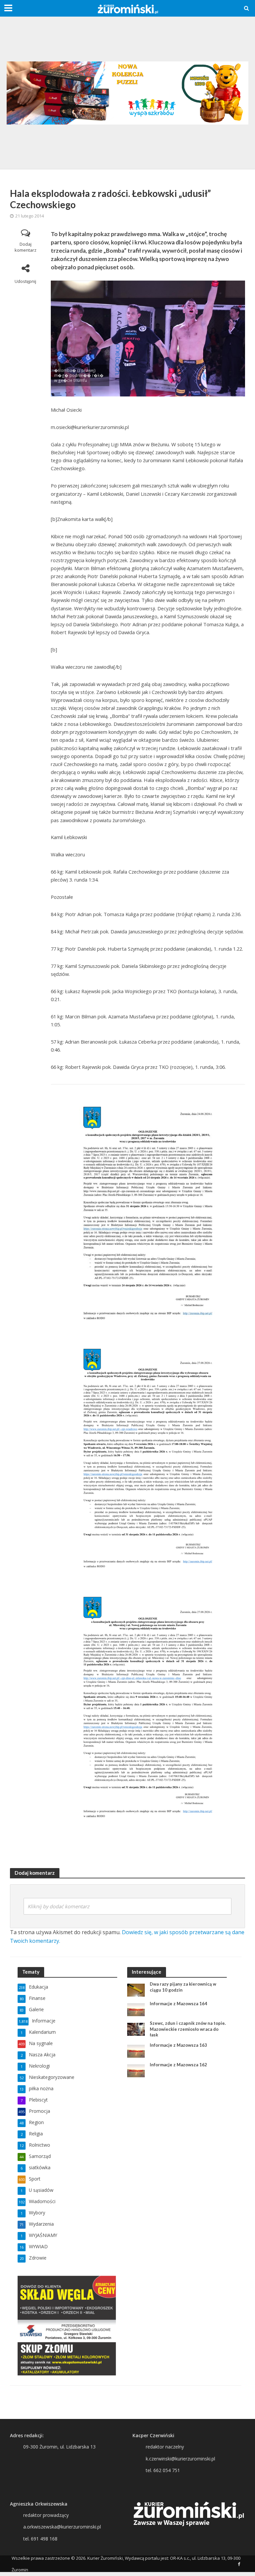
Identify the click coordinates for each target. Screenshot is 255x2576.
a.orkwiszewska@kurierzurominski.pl (62, 2527)
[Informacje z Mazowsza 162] (136, 2070)
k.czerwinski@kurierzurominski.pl (180, 2459)
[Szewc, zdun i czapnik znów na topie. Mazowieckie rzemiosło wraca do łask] (136, 2029)
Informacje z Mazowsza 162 (178, 2065)
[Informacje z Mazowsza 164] (136, 2009)
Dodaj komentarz (26, 247)
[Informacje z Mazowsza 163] (136, 2051)
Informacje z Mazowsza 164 (178, 2004)
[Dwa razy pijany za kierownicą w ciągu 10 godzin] (136, 1989)
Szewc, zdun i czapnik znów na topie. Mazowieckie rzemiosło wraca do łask (188, 2029)
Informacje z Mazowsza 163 (178, 2045)
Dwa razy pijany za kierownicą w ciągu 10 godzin (183, 1987)
